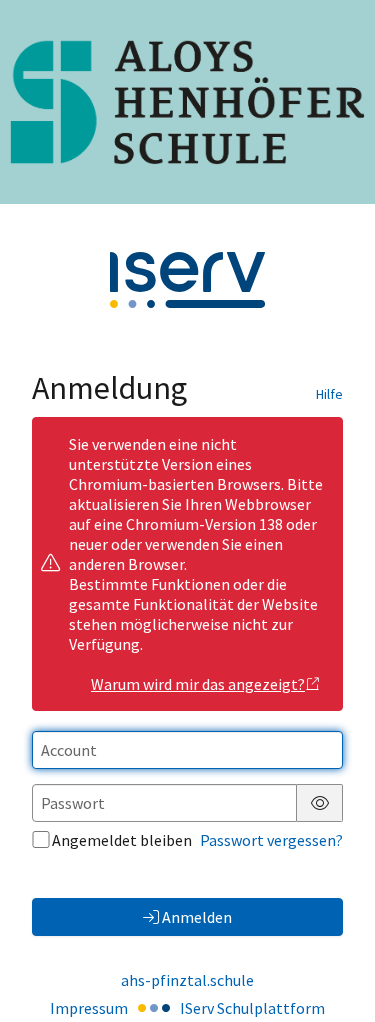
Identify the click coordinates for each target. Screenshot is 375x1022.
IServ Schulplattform (252, 1008)
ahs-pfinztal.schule (187, 980)
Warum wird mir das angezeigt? (198, 684)
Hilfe (329, 394)
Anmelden (197, 917)
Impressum (89, 1008)
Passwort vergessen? (271, 840)
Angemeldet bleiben (122, 840)
